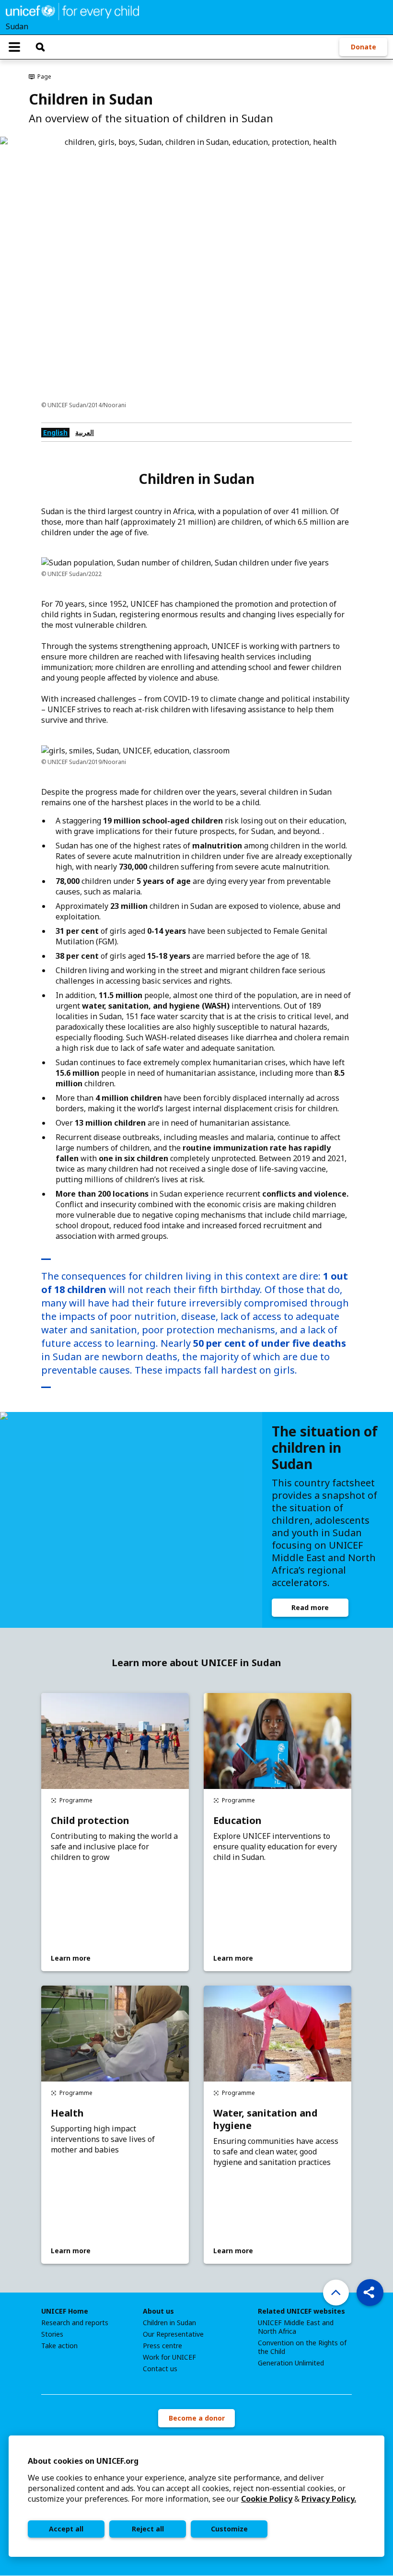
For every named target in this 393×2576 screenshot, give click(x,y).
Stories (52, 2334)
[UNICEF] (72, 11)
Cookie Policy (267, 2499)
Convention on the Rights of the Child (302, 2347)
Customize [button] (229, 2529)
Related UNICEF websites (301, 2311)
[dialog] (196, 2496)
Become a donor (197, 2418)
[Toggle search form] (40, 47)
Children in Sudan (169, 2323)
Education (237, 1821)
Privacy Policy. (329, 2499)
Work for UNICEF (169, 2357)
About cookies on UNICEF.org (83, 2461)
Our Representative (173, 2334)
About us (158, 2311)
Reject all (148, 2529)
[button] (370, 2293)
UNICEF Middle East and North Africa (296, 2327)
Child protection (90, 1821)
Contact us (160, 2369)
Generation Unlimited (291, 2363)
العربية (85, 432)
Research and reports (75, 2323)
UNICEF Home (65, 2311)
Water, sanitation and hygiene (266, 2119)
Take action (59, 2346)
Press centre (162, 2346)
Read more (310, 1607)
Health (67, 2113)
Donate (364, 47)
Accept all (66, 2529)
